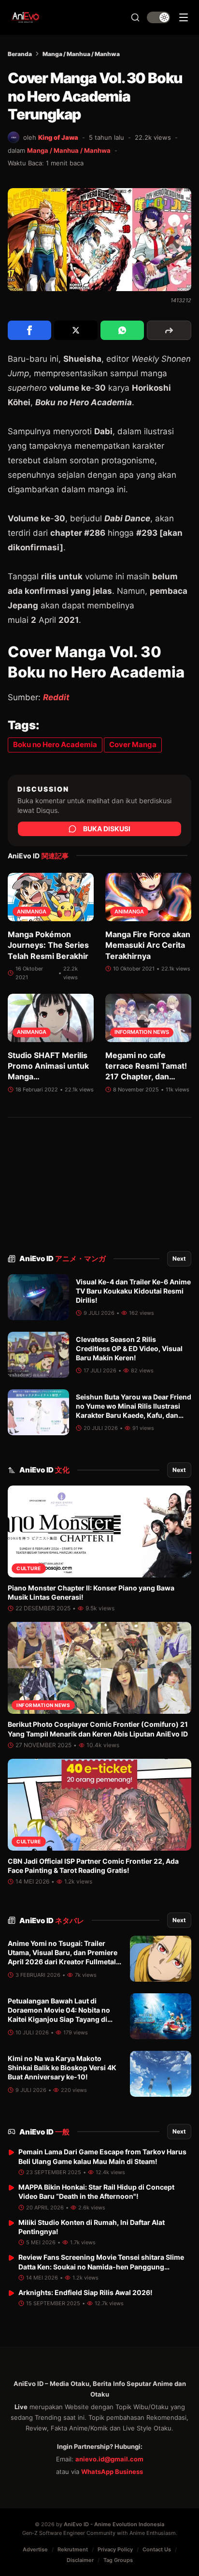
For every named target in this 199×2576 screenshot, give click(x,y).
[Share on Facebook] (29, 330)
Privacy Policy (115, 2549)
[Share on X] (76, 330)
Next (179, 1259)
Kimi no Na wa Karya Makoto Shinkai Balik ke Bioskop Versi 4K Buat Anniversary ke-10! (62, 2068)
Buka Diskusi (107, 829)
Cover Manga (133, 744)
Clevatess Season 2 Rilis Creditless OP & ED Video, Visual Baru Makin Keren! (129, 1349)
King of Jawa (58, 137)
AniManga (32, 912)
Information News (142, 1032)
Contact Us (157, 2549)
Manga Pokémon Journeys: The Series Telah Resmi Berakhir (48, 945)
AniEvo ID (63, 1259)
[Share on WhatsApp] (122, 330)
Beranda (20, 54)
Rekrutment (73, 2549)
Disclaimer (80, 2560)
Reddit (56, 697)
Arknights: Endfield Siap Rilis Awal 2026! (85, 2292)
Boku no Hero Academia (55, 744)
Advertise (35, 2549)
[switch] (158, 17)
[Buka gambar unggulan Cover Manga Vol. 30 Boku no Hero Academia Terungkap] (99, 240)
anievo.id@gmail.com (109, 2459)
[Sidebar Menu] (184, 17)
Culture (29, 1568)
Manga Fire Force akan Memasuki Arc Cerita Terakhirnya (148, 945)
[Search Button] (135, 17)
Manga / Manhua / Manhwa (81, 54)
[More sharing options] (169, 330)
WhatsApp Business (112, 2472)
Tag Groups (118, 2560)
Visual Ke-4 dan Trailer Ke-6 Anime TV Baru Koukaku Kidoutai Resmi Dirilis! (133, 1291)
